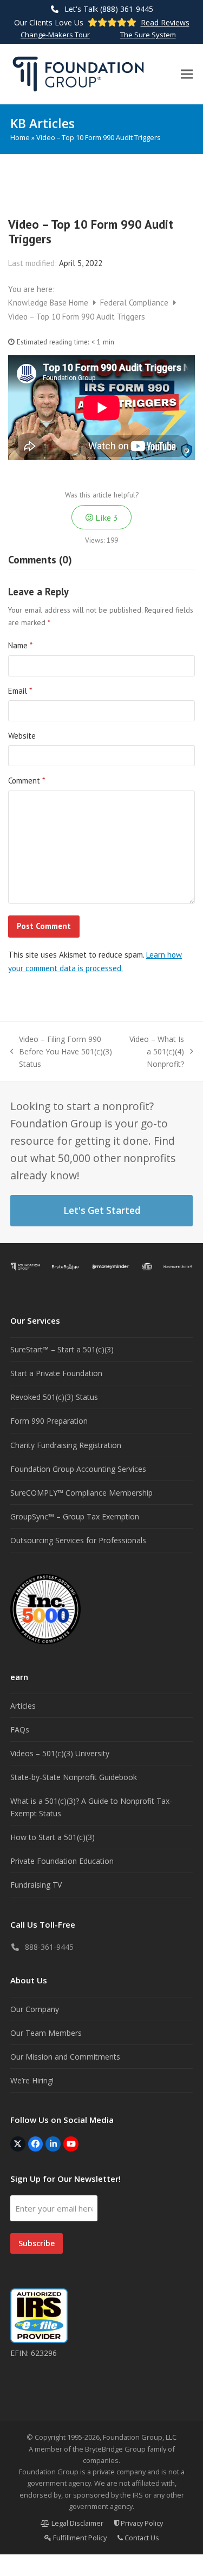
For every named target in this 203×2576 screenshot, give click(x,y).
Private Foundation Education (62, 1861)
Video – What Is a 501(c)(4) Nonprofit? (154, 1052)
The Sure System (148, 35)
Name (20, 645)
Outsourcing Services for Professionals (78, 1540)
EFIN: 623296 (34, 2353)
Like (106, 517)
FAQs (20, 1729)
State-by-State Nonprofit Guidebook (74, 1777)
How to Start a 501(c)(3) (53, 1837)
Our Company (35, 2009)
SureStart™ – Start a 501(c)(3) (62, 1349)
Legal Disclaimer (77, 2523)
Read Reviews (165, 22)
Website (22, 736)
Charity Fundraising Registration (66, 1445)
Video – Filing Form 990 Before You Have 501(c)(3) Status (61, 1052)
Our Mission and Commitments (65, 2057)
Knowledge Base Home (49, 303)
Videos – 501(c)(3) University (60, 1753)
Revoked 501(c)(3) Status (54, 1397)
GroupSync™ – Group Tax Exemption (75, 1516)
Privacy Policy (141, 2523)
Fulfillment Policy (79, 2538)
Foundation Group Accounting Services (78, 1469)
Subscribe (37, 2243)
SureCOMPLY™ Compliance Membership (81, 1493)
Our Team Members (46, 2033)
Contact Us (141, 2538)
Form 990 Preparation (49, 1421)
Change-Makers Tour (55, 35)
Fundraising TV (36, 1885)
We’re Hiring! (32, 2080)
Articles (23, 1706)
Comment (27, 781)
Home (20, 137)
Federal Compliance (135, 303)
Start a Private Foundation (56, 1373)
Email (20, 691)
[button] (187, 74)
